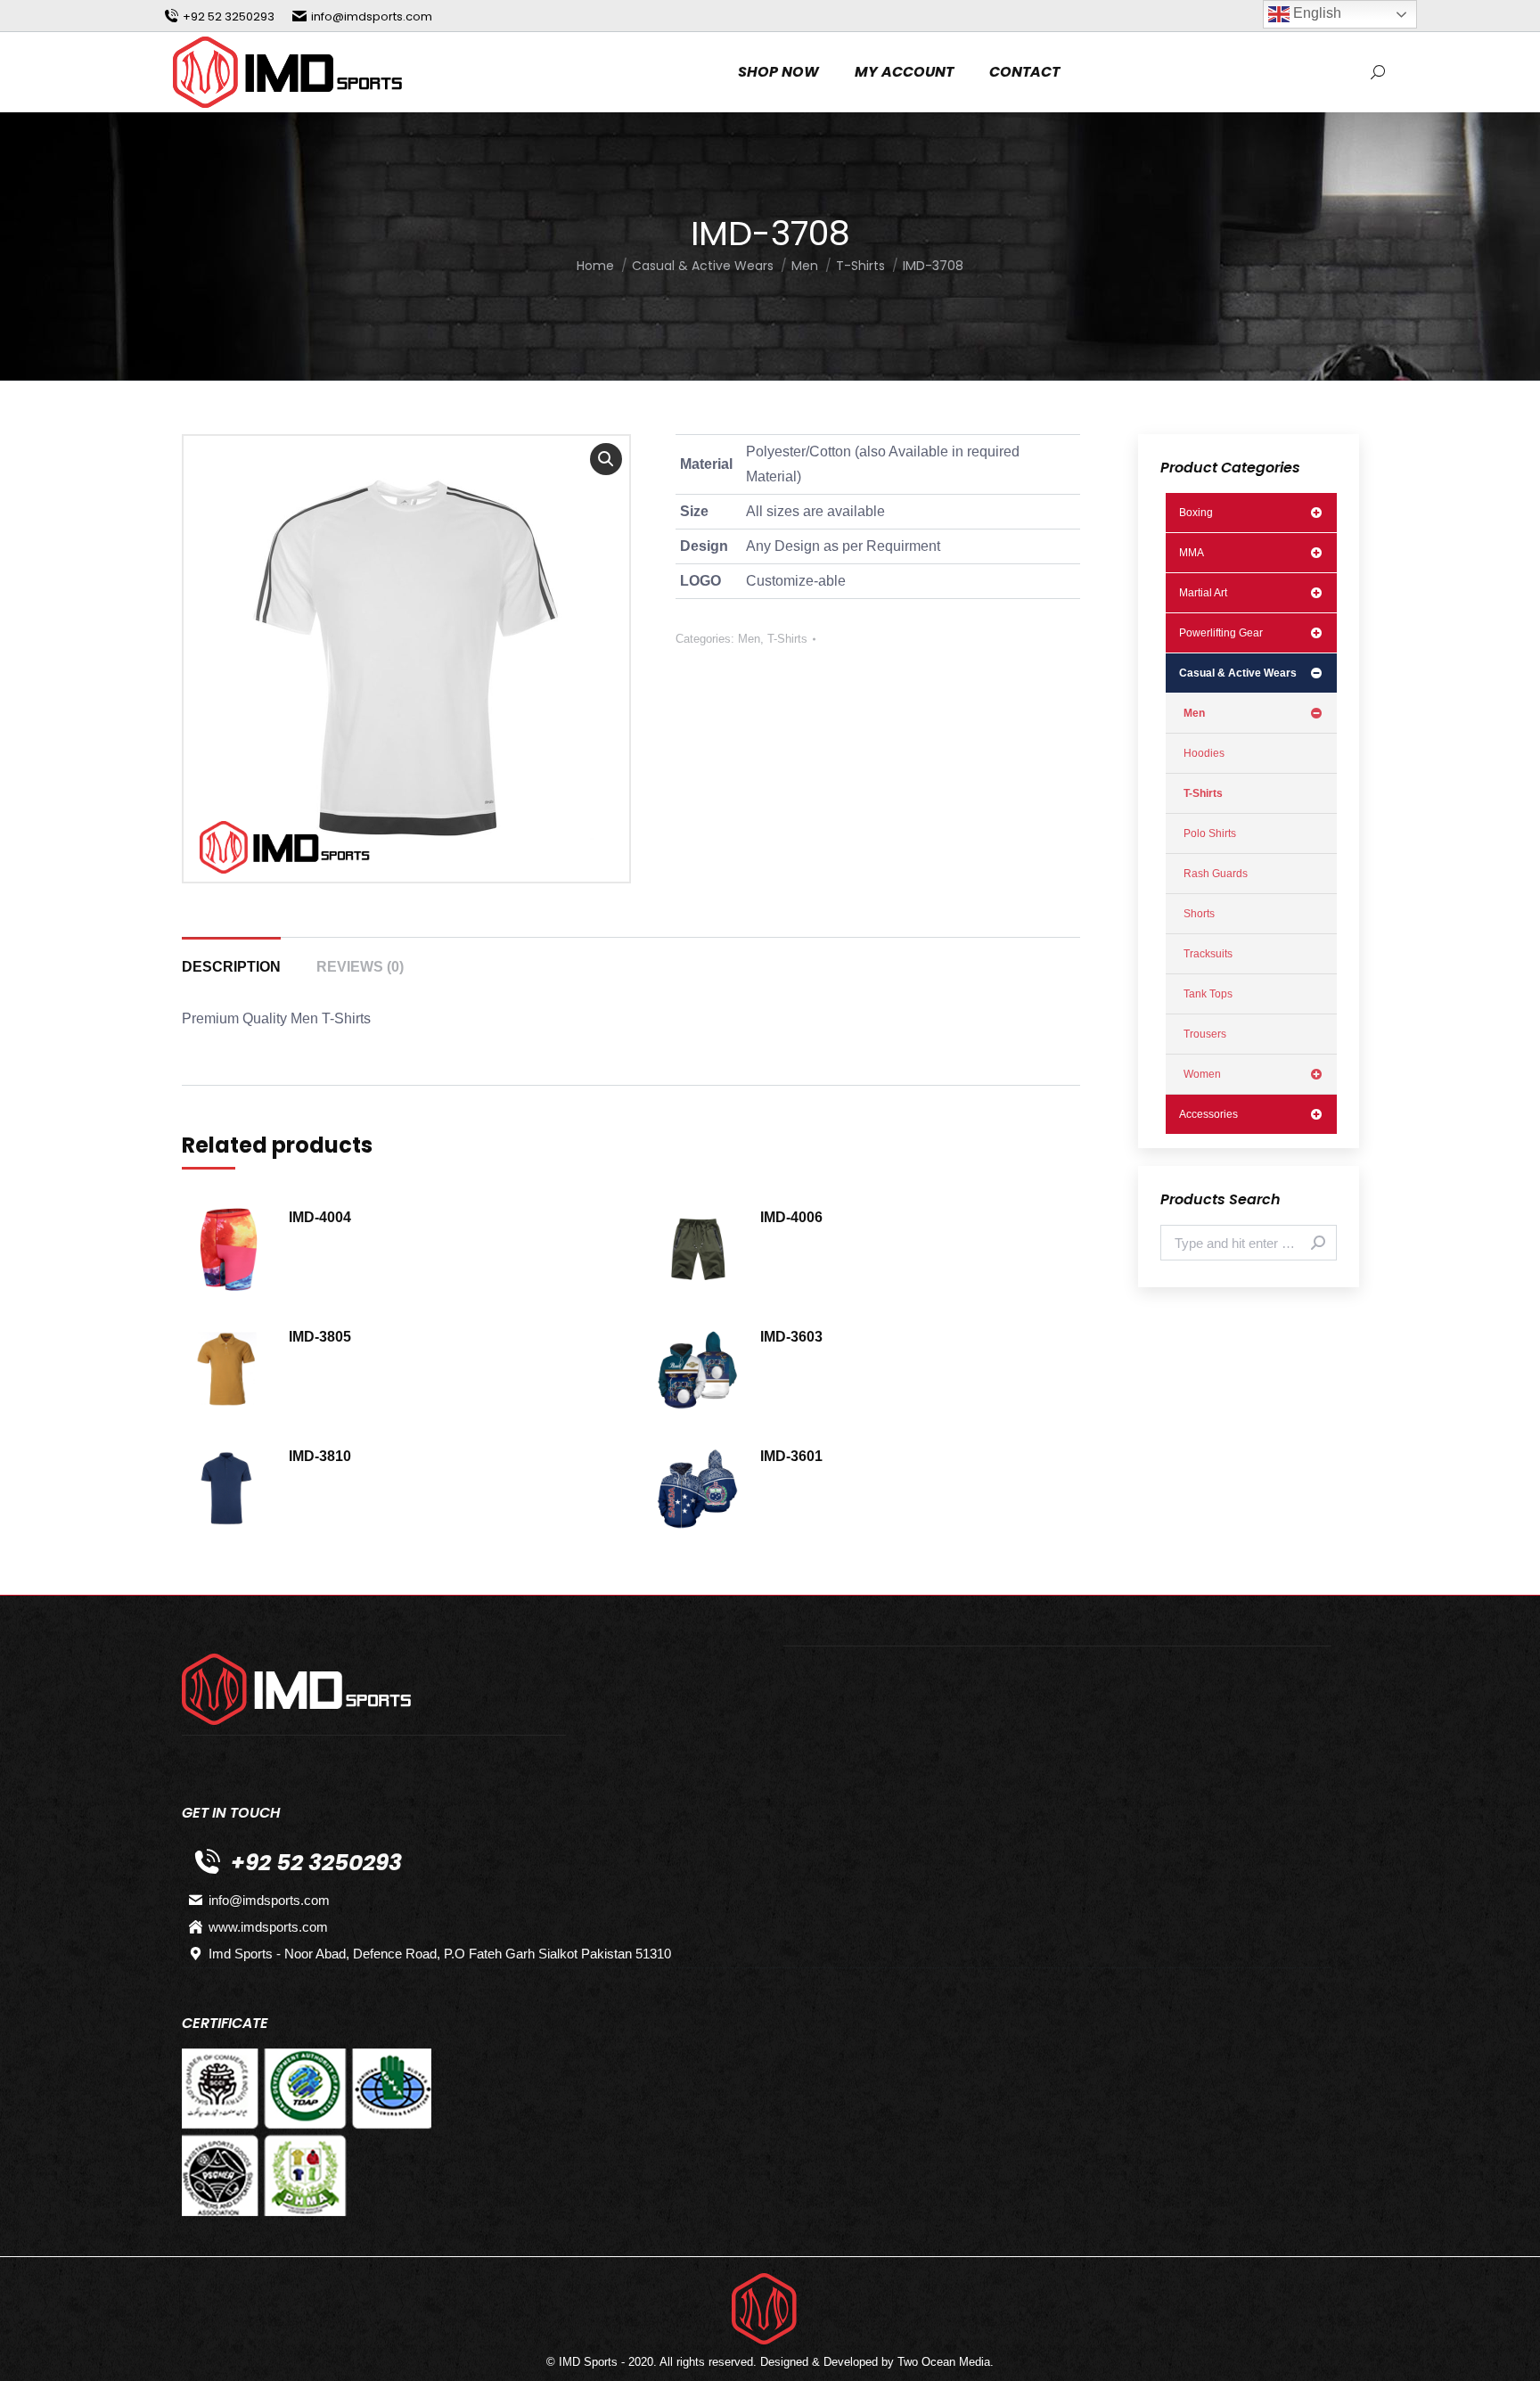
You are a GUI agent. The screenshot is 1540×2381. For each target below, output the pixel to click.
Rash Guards (1216, 874)
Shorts (1199, 914)
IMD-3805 (320, 1337)
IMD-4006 (791, 1217)
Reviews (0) (360, 967)
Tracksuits (1208, 954)
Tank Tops (1208, 994)
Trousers (1205, 1034)
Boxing (1196, 513)
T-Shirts (787, 639)
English (1315, 13)
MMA (1192, 553)
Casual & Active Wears (1238, 673)
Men (749, 639)
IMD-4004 (320, 1217)
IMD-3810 (320, 1456)
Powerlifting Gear (1221, 633)
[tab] (231, 958)
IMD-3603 (791, 1337)
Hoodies (1204, 753)
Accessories (1208, 1114)
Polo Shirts (1210, 833)
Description (231, 967)
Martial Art (1203, 593)
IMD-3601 (791, 1456)
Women (1202, 1074)
